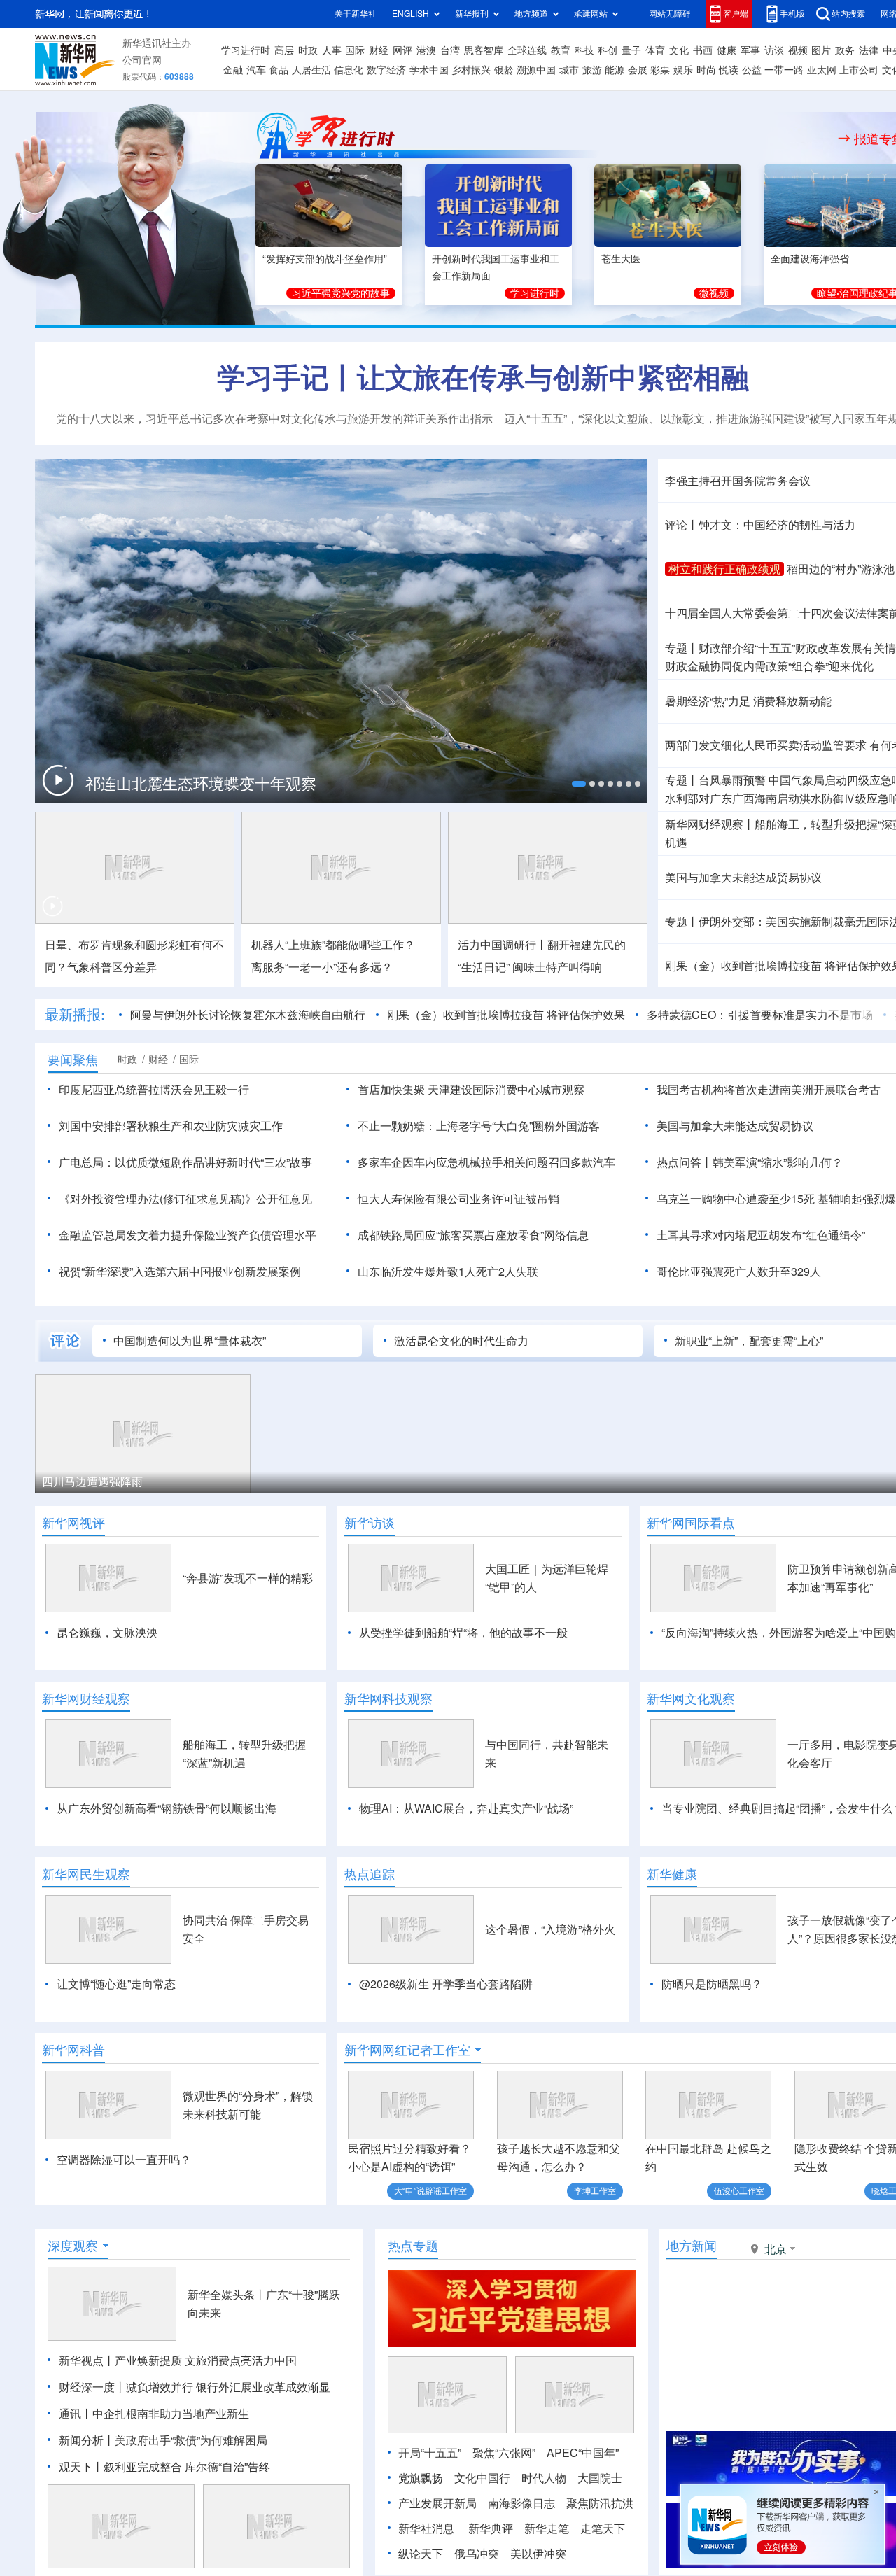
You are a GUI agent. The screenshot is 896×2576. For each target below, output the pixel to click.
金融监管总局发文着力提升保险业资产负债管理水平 (188, 1235)
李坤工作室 (595, 2191)
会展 (638, 70)
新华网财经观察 (86, 1698)
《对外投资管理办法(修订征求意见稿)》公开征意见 (185, 1199)
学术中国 (429, 70)
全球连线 (527, 50)
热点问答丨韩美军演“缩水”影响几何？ (750, 1162)
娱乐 (683, 70)
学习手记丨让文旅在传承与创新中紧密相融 (483, 377)
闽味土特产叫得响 (557, 967)
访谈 (774, 50)
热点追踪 (370, 1874)
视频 (798, 50)
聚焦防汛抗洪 (600, 2503)
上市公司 (859, 70)
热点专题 (413, 2246)
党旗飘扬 (421, 2478)
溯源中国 (536, 70)
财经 (379, 50)
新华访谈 (370, 1523)
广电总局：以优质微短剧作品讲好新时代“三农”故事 (185, 1162)
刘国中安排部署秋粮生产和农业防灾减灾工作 (171, 1126)
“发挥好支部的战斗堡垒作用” (325, 259)
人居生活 (311, 70)
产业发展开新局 (437, 2503)
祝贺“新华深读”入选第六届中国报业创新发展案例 (180, 1272)
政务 (845, 50)
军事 (750, 50)
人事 (332, 50)
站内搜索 (848, 14)
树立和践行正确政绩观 (724, 569)
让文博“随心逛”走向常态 (116, 1984)
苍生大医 (621, 259)
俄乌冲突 (477, 2554)
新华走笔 (547, 2528)
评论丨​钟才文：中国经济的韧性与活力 (760, 525)
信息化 (349, 70)
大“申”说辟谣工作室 (430, 2191)
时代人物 (544, 2478)
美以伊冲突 (538, 2554)
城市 (569, 70)
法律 (869, 50)
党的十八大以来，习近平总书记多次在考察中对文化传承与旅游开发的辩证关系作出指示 (274, 418)
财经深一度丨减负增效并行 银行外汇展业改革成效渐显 (195, 2387)
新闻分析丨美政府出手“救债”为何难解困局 (163, 2440)
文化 (679, 50)
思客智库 (484, 50)
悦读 (729, 70)
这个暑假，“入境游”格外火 (550, 1929)
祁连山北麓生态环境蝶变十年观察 (201, 784)
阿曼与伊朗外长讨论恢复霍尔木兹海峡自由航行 (248, 1015)
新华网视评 (73, 1523)
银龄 (504, 70)
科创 (608, 50)
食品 (279, 70)
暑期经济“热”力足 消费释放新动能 (748, 701)
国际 (355, 50)
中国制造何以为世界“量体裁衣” (190, 1341)
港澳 (426, 50)
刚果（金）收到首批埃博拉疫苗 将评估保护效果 (506, 1015)
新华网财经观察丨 (710, 824)
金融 (233, 70)
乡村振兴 (471, 70)
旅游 (592, 70)
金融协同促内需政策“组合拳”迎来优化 (769, 666)
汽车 (256, 70)
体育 (655, 50)
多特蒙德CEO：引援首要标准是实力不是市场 (760, 1015)
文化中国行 (482, 2478)
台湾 (450, 50)
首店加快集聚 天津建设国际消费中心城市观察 (471, 1090)
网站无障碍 (670, 14)
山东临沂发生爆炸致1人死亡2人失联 (448, 1272)
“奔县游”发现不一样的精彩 (248, 1578)
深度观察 (73, 2246)
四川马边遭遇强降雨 (92, 1481)
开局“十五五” (430, 2453)
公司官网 (142, 60)
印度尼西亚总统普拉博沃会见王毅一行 (154, 1090)
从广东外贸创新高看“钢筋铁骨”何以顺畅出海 (167, 1808)
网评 (402, 50)
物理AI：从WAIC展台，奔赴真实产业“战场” (466, 1808)
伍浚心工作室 (739, 2191)
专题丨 (682, 648)
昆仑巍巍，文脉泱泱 (107, 1633)
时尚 (706, 70)
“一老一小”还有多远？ (322, 967)
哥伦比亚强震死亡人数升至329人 (739, 1272)
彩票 (660, 70)
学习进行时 (246, 50)
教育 (561, 50)
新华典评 (491, 2528)
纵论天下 (421, 2554)
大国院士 (600, 2478)
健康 (727, 50)
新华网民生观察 (86, 1874)
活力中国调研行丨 (503, 945)
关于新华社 (356, 14)
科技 (584, 50)
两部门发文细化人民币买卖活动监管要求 (766, 745)
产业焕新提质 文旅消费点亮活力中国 (206, 2360)
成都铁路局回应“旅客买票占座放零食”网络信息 (473, 1235)
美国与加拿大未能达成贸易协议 (743, 878)
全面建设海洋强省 (810, 259)
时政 (308, 50)
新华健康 (672, 1874)
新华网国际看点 (691, 1523)
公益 (752, 70)
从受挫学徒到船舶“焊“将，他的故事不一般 (463, 1633)
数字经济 (386, 70)
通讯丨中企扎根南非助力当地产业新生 (154, 2414)
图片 (821, 50)
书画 (703, 50)
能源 (615, 70)
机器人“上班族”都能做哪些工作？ (333, 945)
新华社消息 (426, 2528)
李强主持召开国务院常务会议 (738, 481)
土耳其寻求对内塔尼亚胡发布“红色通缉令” (761, 1235)
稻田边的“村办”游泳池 (841, 569)
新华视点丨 (87, 2360)
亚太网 (822, 70)
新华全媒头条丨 (227, 2295)
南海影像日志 (521, 2503)
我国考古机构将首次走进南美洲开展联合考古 (769, 1090)
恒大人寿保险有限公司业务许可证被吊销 (458, 1199)
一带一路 (784, 70)
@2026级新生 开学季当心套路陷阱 (446, 1984)
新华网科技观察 (388, 1698)
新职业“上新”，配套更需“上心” (749, 1341)
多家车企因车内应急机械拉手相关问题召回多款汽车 (486, 1162)
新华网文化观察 (691, 1698)
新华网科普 (73, 2050)
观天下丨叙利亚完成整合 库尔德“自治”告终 (164, 2467)
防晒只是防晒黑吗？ (712, 1984)
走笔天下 (603, 2528)
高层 (284, 50)
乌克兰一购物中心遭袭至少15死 (736, 1199)
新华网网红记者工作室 (407, 2050)
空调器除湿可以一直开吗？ (124, 2160)
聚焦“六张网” (504, 2453)
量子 (631, 50)
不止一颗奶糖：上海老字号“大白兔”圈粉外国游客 (479, 1126)
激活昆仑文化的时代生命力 (461, 1341)
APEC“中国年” (583, 2453)
